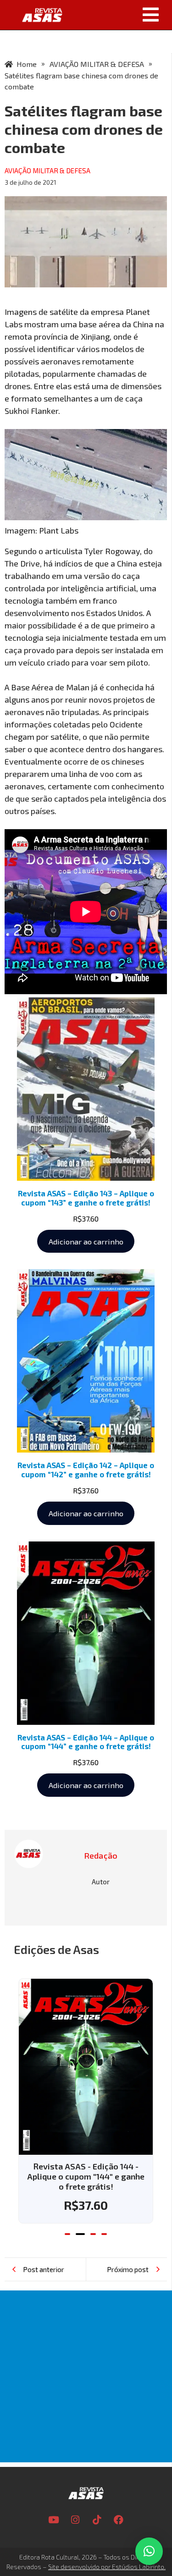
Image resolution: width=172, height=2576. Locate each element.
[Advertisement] (86, 2376)
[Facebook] (118, 2520)
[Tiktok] (97, 2520)
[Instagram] (75, 2520)
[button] (120, 15)
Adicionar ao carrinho (86, 1241)
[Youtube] (54, 2520)
